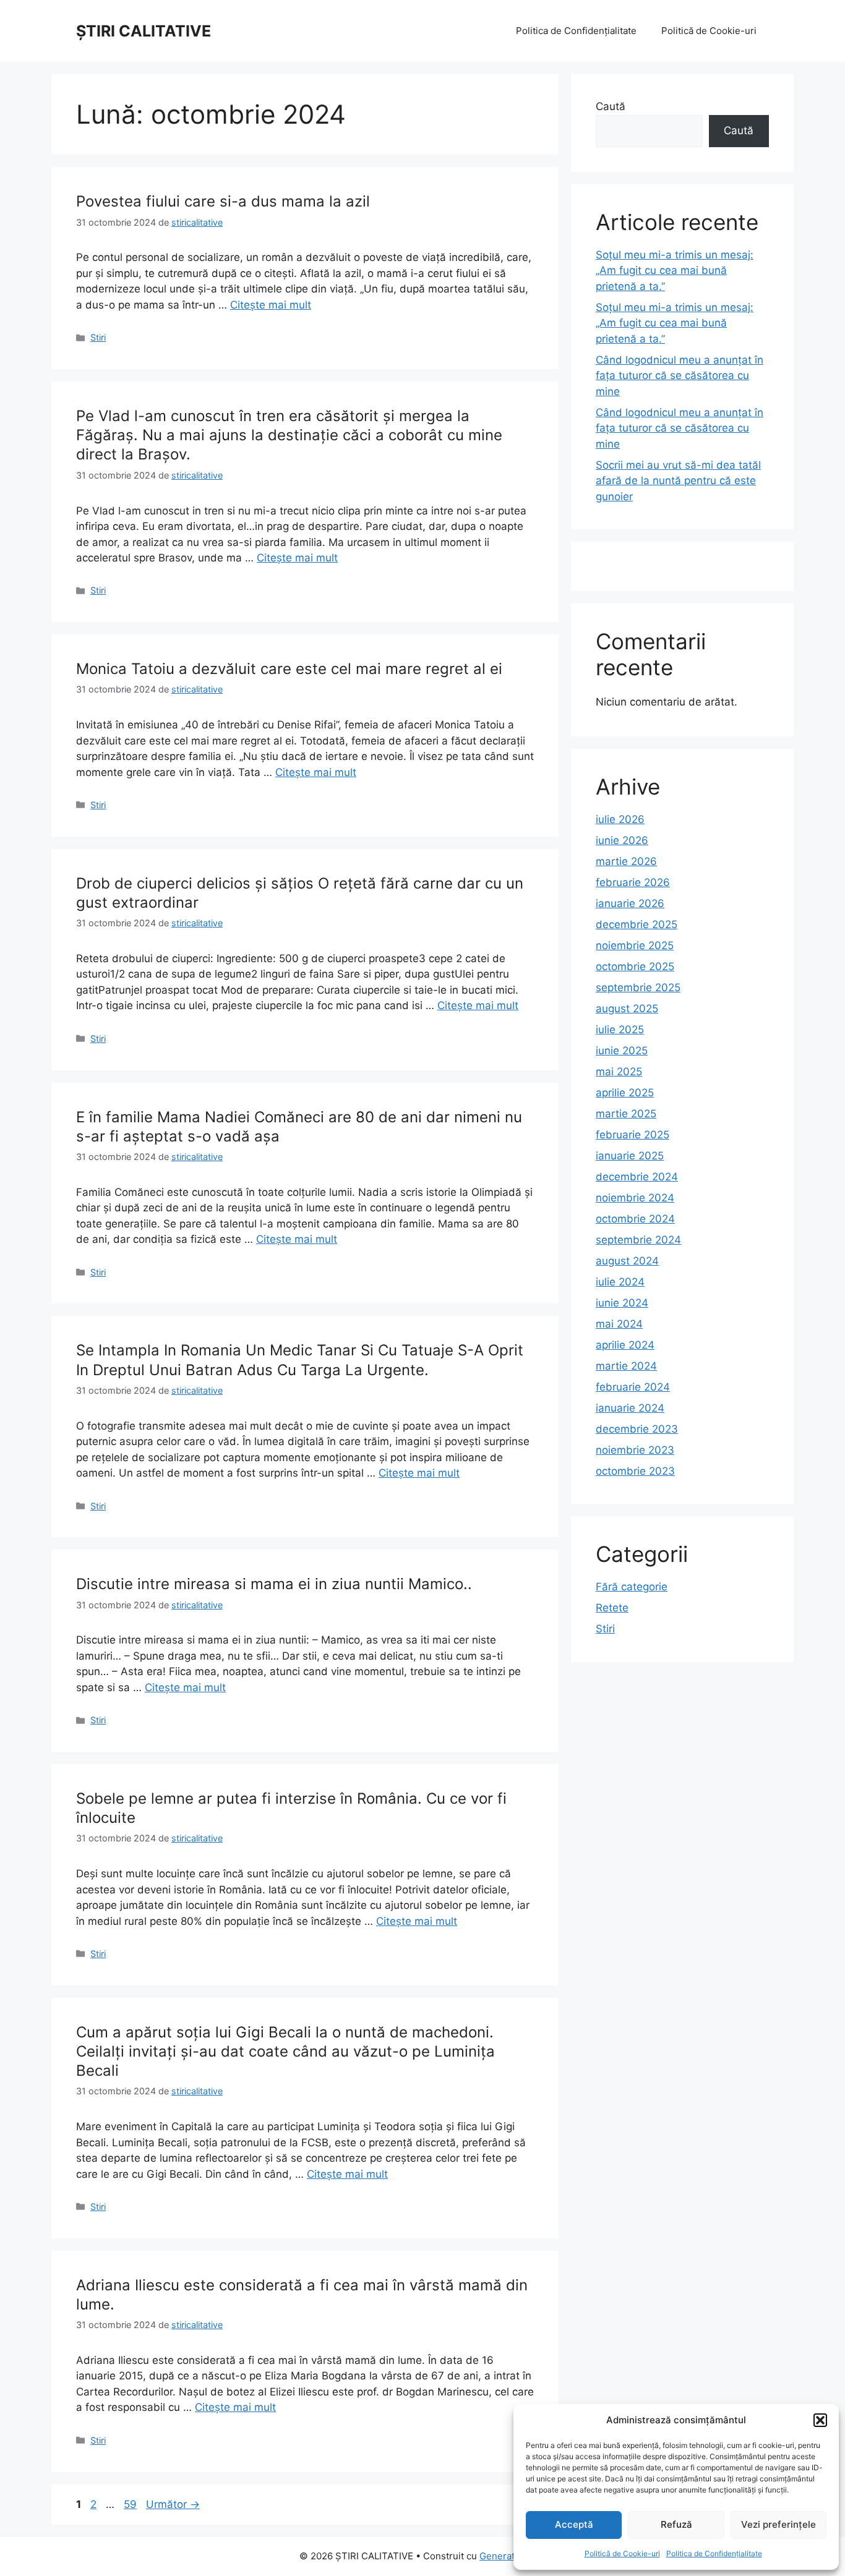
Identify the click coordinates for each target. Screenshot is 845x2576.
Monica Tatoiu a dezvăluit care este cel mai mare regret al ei (289, 669)
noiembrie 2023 (635, 1450)
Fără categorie (632, 1587)
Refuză (676, 2524)
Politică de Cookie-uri (622, 2553)
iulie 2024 (620, 1282)
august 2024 (627, 1261)
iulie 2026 (620, 819)
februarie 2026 (633, 882)
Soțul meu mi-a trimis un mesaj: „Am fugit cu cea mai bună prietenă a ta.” (675, 271)
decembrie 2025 (637, 924)
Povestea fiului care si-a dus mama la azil (223, 201)
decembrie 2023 (637, 1429)
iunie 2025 (622, 1051)
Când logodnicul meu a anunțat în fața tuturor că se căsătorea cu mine (680, 376)
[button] (820, 2420)
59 (131, 2504)
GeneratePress (513, 2556)
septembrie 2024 (638, 1240)
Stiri (98, 337)
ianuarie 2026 (630, 903)
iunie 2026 (622, 840)
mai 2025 (619, 1072)
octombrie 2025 (635, 966)
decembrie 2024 (637, 1177)
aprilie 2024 (625, 1345)
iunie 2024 (622, 1303)
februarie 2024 (633, 1387)
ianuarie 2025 (630, 1156)
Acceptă (574, 2524)
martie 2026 (626, 861)
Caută (611, 106)
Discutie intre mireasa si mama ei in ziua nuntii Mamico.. (274, 1584)
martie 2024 (626, 1366)
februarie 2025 (633, 1135)
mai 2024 (619, 1324)
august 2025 (627, 1009)
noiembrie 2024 (635, 1198)
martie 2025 (626, 1114)
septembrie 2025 (638, 987)
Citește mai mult (271, 305)
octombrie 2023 (635, 1471)
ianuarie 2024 (630, 1408)
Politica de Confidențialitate (714, 2553)
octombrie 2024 (635, 1219)
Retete (612, 1608)
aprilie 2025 (625, 1093)
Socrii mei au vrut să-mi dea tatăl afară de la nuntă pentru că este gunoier (678, 481)
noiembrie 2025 (635, 945)
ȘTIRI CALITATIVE (144, 31)
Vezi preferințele (779, 2524)
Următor (173, 2504)
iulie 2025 (620, 1030)
